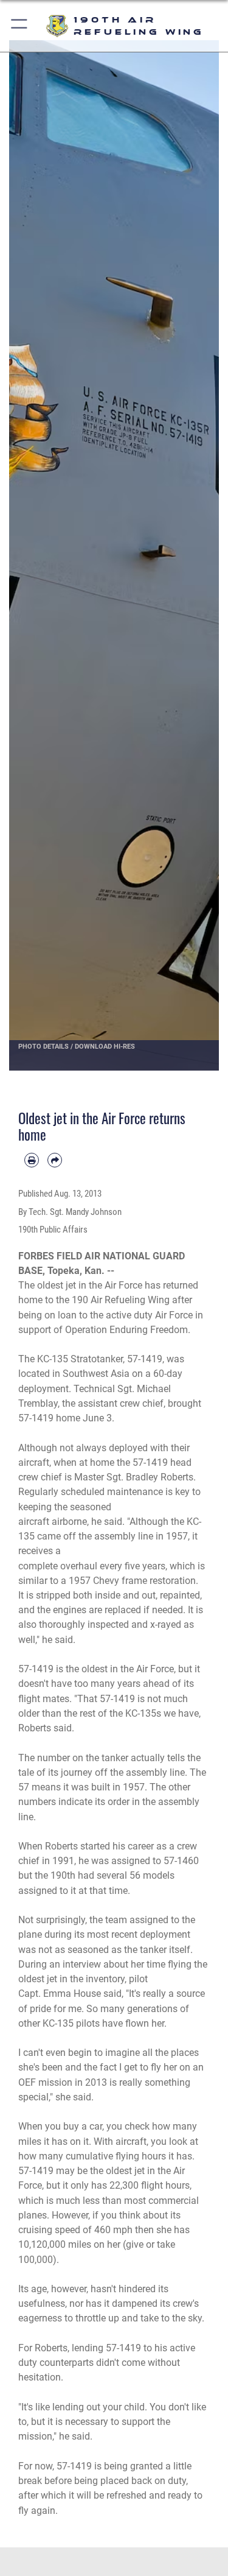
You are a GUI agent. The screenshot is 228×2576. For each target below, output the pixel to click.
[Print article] (32, 1160)
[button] (20, 26)
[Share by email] (55, 1160)
